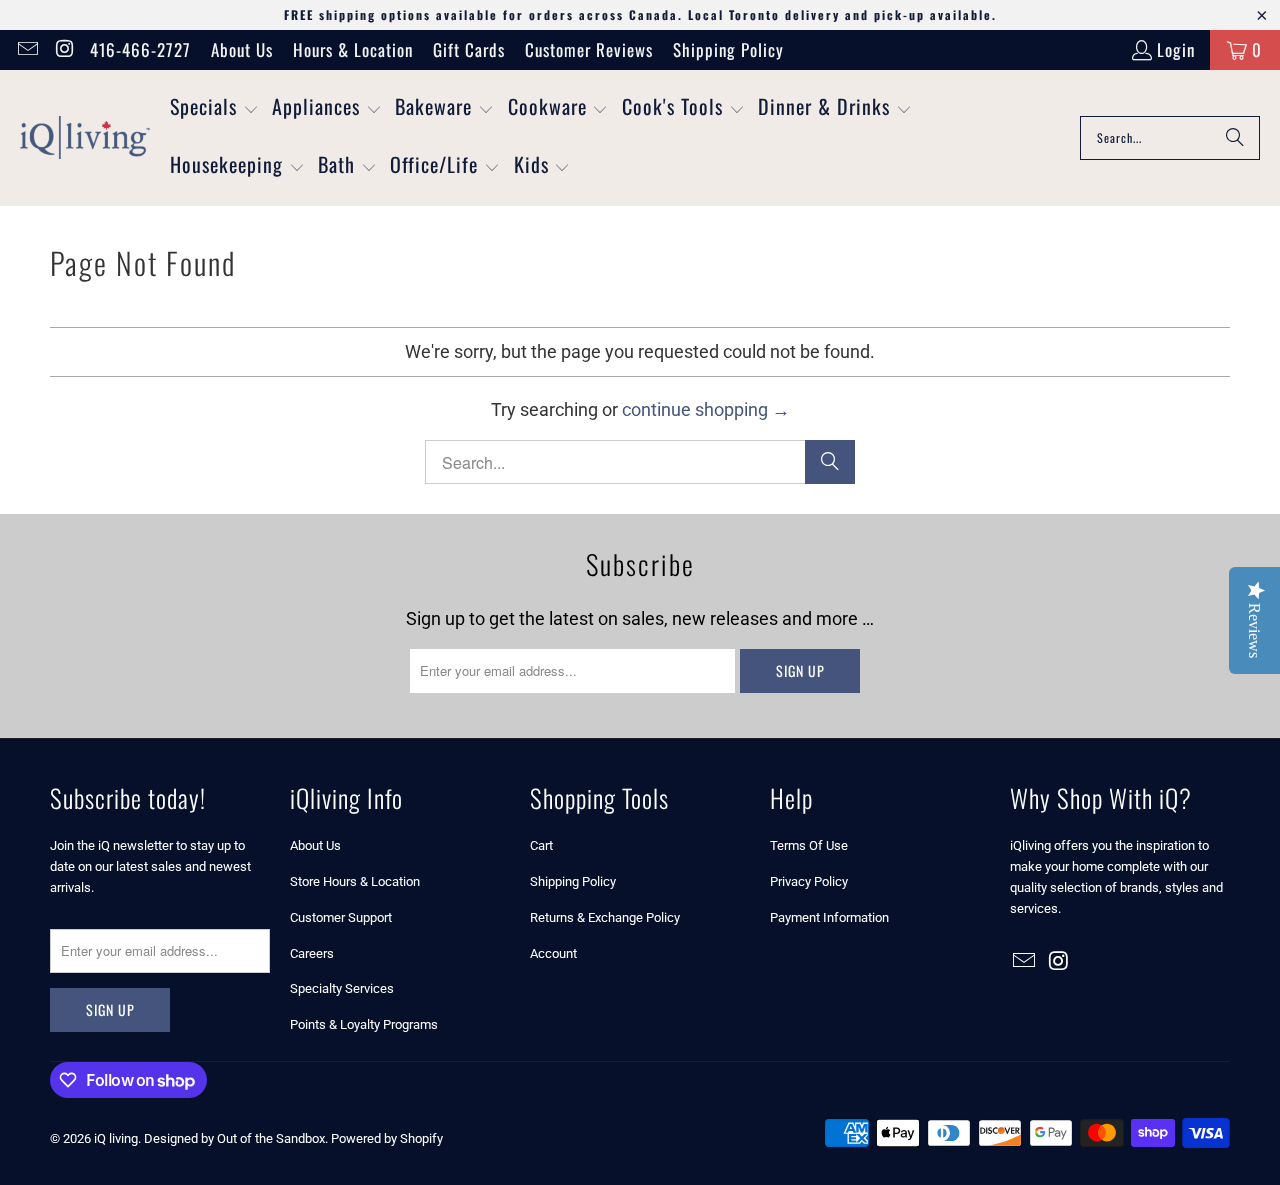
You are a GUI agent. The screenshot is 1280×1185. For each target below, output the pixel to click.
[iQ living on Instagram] (63, 49)
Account (553, 953)
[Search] (1235, 138)
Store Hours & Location (355, 881)
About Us (242, 49)
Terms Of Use (809, 845)
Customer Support (341, 917)
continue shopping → (706, 409)
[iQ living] (85, 138)
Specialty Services (342, 988)
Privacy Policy (809, 881)
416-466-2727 (140, 49)
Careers (312, 953)
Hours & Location (353, 49)
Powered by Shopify (387, 1138)
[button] (214, 109)
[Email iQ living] (26, 49)
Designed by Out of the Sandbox (234, 1138)
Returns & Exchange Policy (605, 917)
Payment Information (829, 917)
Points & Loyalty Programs (364, 1024)
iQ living (116, 1138)
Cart (541, 845)
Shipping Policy (728, 49)
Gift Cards (469, 49)
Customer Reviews (589, 49)
